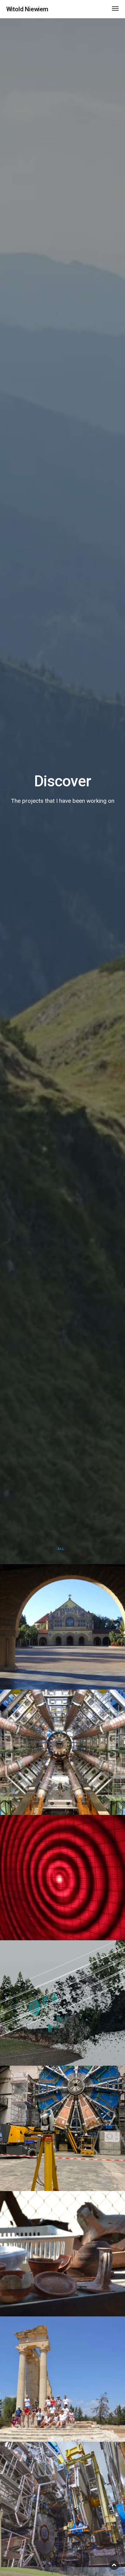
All (61, 1549)
